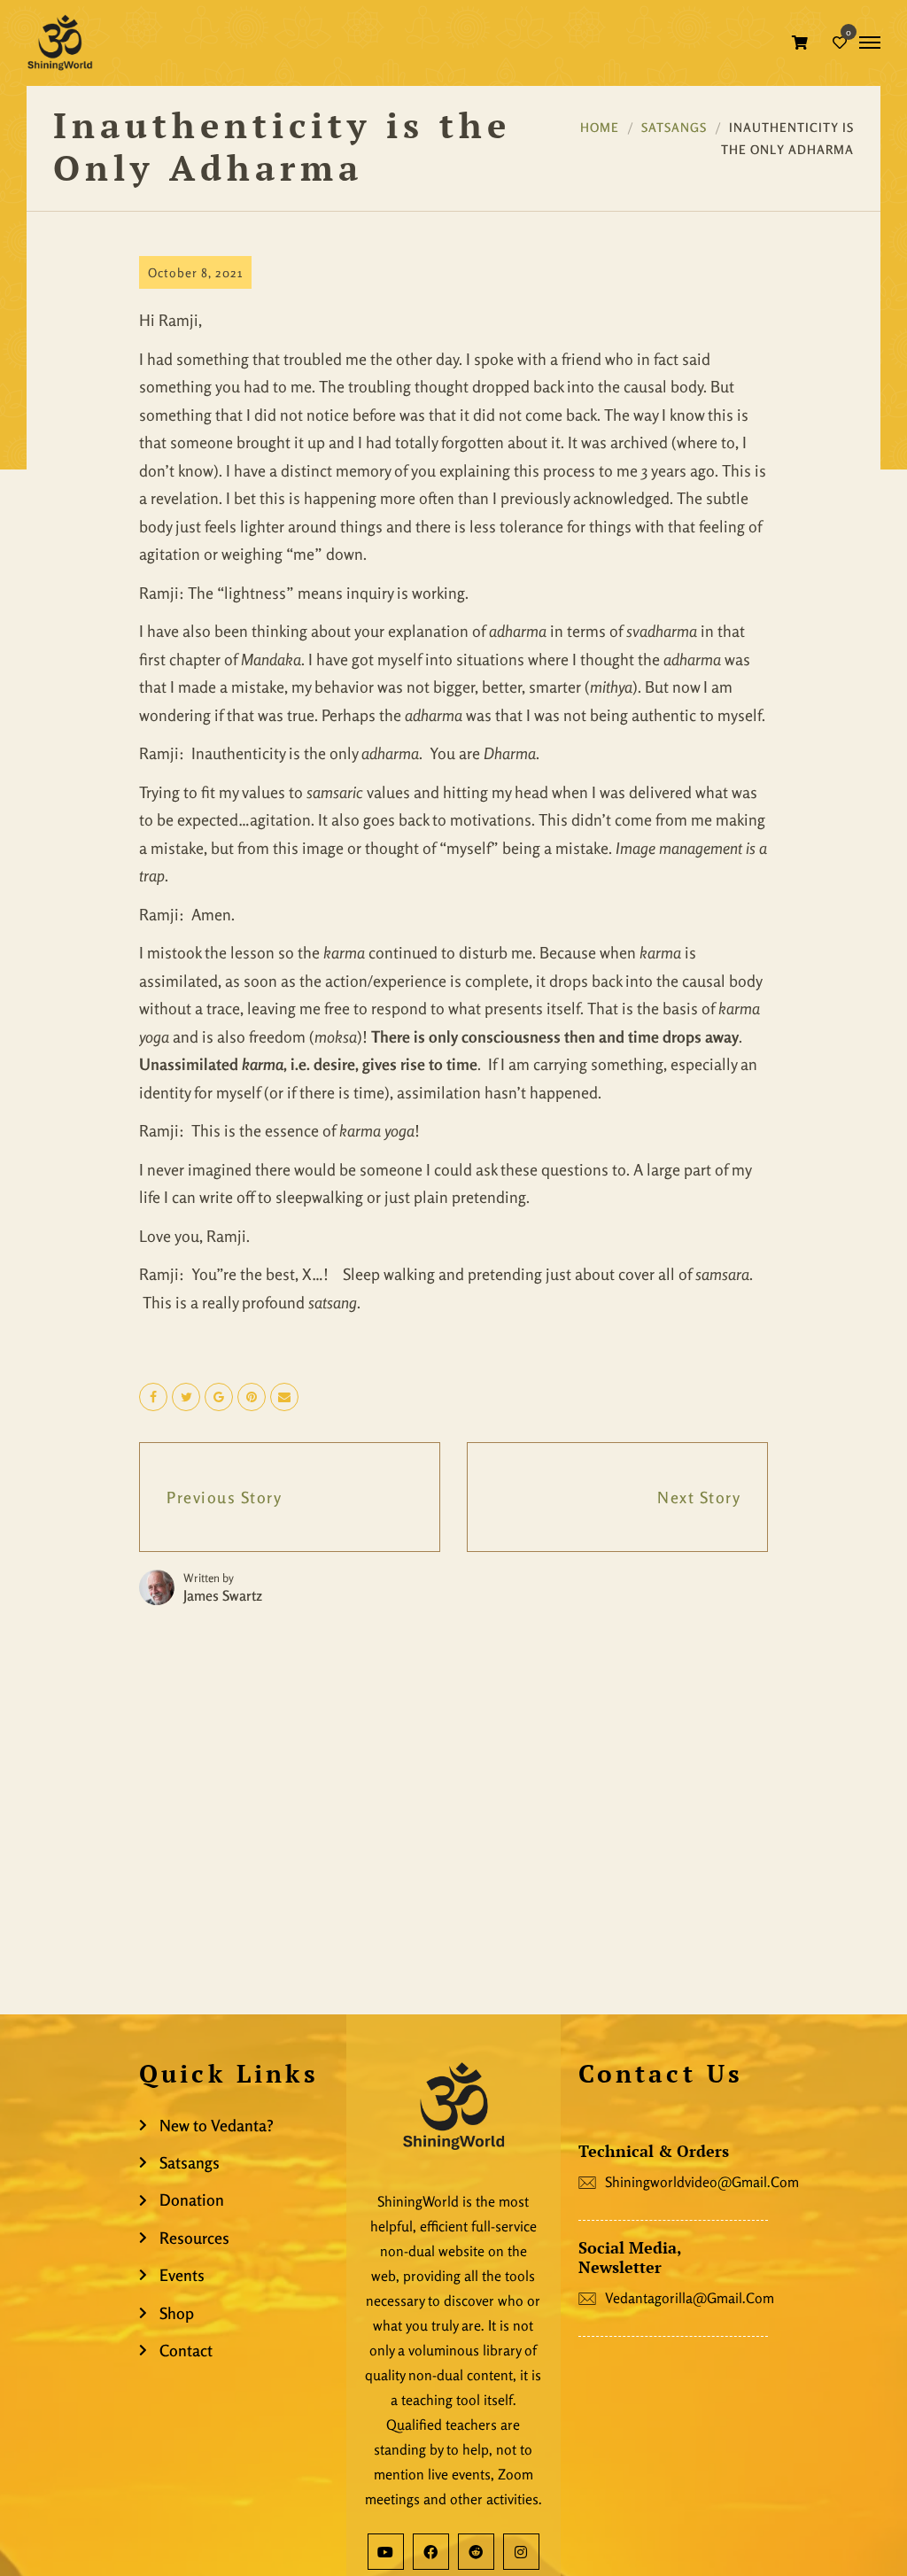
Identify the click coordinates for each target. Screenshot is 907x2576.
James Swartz (223, 1595)
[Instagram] (521, 2552)
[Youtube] (386, 2552)
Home (600, 127)
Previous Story (224, 1497)
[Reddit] (476, 2552)
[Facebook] (431, 2552)
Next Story (699, 1497)
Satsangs (674, 127)
